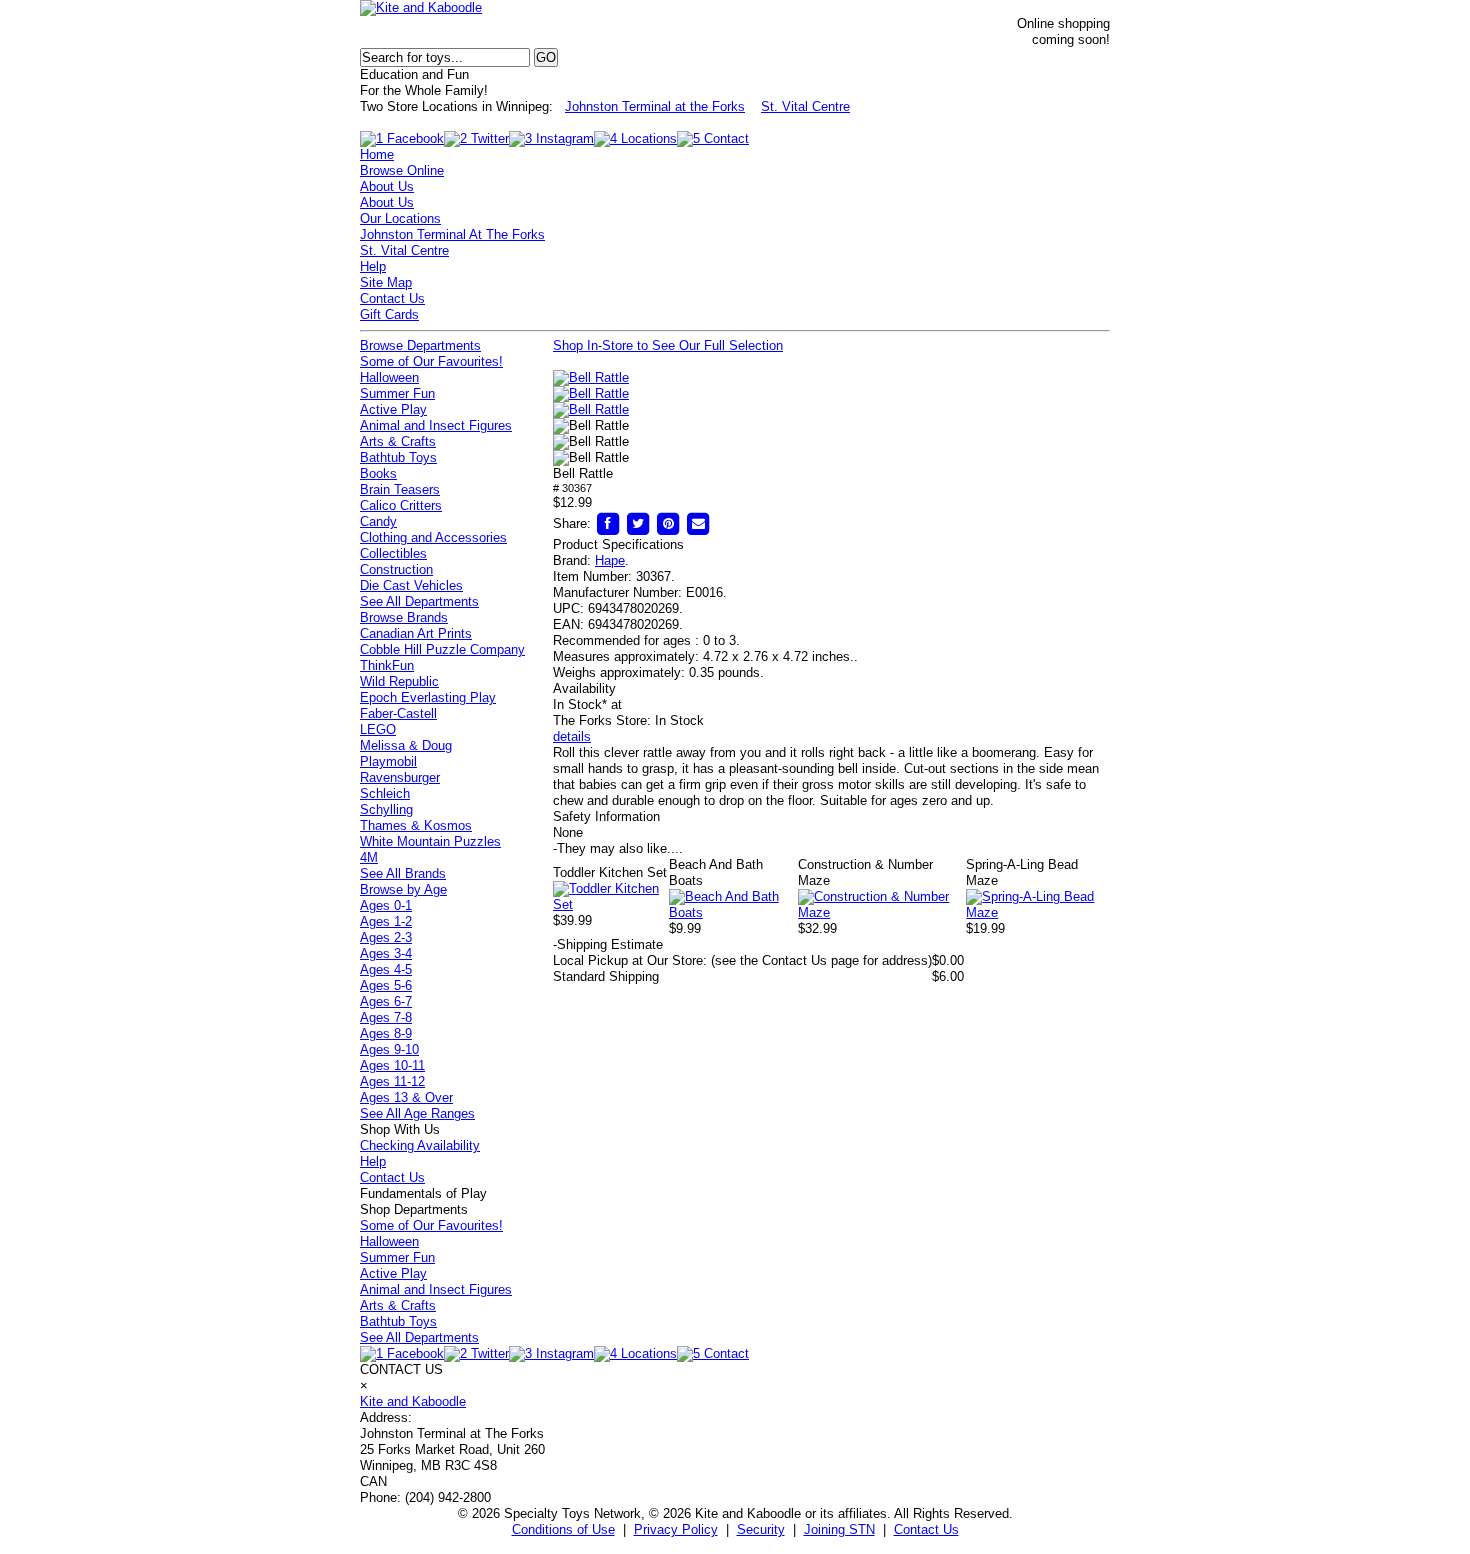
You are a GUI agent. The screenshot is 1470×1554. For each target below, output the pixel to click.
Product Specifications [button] (618, 544)
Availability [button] (584, 688)
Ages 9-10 (389, 1049)
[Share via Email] (698, 523)
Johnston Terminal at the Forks (655, 106)
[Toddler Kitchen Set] (611, 904)
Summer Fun (397, 393)
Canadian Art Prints (416, 633)
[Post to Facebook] (608, 523)
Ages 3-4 (386, 953)
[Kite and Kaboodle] (421, 7)
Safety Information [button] (606, 816)
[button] (591, 378)
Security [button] (761, 1529)
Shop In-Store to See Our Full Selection (668, 345)
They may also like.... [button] (618, 848)
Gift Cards (389, 314)
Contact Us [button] (926, 1529)
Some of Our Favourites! (431, 361)
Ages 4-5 (386, 969)
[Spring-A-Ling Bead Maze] (1038, 912)
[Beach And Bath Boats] (734, 912)
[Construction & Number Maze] (882, 912)
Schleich (385, 793)
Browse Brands (404, 617)
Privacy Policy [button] (676, 1529)
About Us (387, 186)
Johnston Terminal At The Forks (452, 234)
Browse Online (402, 170)
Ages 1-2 (386, 921)
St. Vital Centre (805, 106)
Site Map (386, 282)
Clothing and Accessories (433, 537)
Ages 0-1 (386, 905)
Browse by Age (403, 889)
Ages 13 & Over (406, 1097)
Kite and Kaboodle (413, 1401)
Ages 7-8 (386, 1017)
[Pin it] (668, 523)
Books (378, 473)
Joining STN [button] (839, 1529)
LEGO (378, 729)
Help (373, 266)
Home (377, 154)
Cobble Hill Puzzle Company (442, 649)
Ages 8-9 (386, 1033)
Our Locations (400, 218)
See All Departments (419, 601)
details (572, 736)
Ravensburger (400, 777)
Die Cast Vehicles (411, 585)
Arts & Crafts (398, 441)
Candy (378, 521)
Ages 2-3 (386, 937)
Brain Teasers (400, 489)
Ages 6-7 (386, 1001)
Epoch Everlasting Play (428, 697)
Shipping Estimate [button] (608, 944)
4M (369, 857)
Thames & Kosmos (416, 825)
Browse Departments (420, 345)
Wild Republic (399, 681)
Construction (396, 569)
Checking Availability (420, 1145)
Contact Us (392, 298)
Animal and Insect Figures (436, 425)
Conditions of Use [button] (563, 1529)
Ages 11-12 (392, 1081)
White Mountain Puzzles (430, 841)
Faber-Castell (398, 713)
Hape (610, 560)
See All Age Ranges (417, 1113)
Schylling (386, 809)
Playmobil (388, 761)
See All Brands (403, 873)
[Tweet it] (638, 523)
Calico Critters (401, 505)
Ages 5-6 (386, 985)
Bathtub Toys (398, 457)
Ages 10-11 (392, 1065)
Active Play (393, 409)
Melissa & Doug (406, 745)
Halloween (389, 377)
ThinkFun (387, 665)
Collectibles (393, 553)
